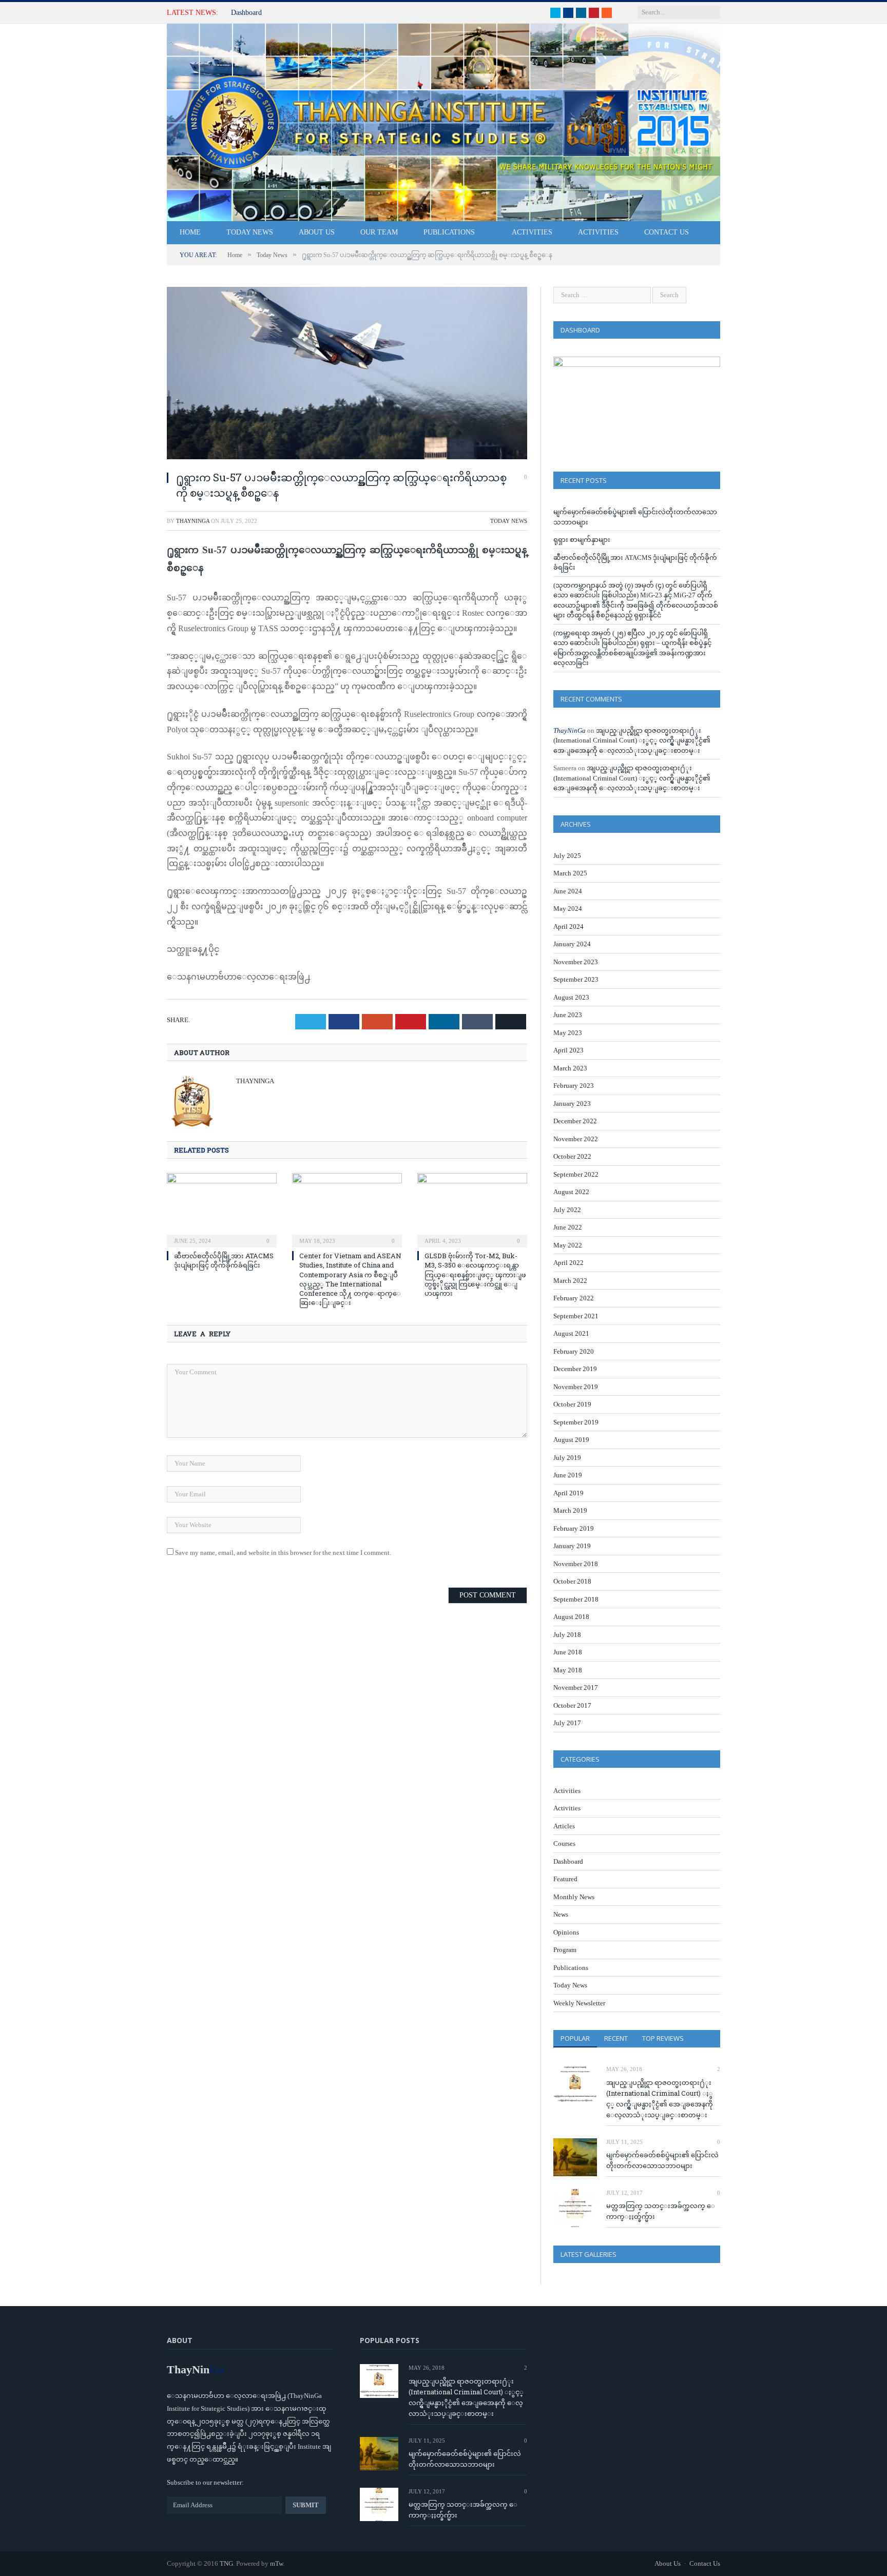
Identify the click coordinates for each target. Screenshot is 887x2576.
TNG (226, 2563)
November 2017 (576, 1687)
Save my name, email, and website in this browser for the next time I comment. (283, 1553)
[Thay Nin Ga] (444, 120)
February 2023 (574, 1086)
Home (190, 232)
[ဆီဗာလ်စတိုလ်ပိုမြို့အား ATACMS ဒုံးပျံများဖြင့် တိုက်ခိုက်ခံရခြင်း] (222, 1209)
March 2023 (570, 1068)
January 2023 (572, 1104)
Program (565, 1950)
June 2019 (568, 1475)
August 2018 (571, 1617)
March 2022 (570, 1281)
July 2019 (567, 1458)
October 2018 (572, 1581)
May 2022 (568, 1245)
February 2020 (574, 1351)
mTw (276, 2563)
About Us (317, 232)
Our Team (379, 232)
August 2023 (571, 997)
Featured (565, 1879)
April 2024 (568, 926)
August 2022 (571, 1192)
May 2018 (568, 1670)
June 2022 (568, 1227)
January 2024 (572, 944)
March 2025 (570, 873)
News (561, 1914)
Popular (575, 2038)
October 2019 (572, 1404)
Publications (449, 232)
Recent (616, 2038)
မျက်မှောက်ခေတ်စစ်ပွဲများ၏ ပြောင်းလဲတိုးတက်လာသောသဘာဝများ (662, 2160)
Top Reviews (663, 2038)
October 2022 (572, 1156)
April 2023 (568, 1050)
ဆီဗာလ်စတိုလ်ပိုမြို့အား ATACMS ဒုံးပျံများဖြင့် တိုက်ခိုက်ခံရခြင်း (224, 1260)
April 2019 (568, 1493)
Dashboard (246, 13)
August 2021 (571, 1333)
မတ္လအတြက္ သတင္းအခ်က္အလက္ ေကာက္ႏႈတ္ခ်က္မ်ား (661, 2211)
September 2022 (576, 1174)
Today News (250, 232)
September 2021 (576, 1316)
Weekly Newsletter (579, 2003)
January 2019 (572, 1546)
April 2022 (568, 1263)
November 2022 (576, 1139)
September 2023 (576, 979)
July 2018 (567, 1635)
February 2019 (574, 1528)
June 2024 (568, 891)
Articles (564, 1826)
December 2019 (575, 1369)
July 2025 (567, 856)
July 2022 (567, 1210)
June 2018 (568, 1652)
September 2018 (576, 1599)
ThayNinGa (193, 521)
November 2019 (576, 1387)
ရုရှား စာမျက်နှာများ (582, 540)
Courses (564, 1843)
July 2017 (567, 1723)
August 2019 (571, 1440)
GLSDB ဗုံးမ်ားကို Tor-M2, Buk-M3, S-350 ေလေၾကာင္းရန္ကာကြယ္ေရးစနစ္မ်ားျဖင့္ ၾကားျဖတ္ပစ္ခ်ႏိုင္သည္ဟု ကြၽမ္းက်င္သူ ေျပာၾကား (475, 1274)
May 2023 (568, 1033)
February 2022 (574, 1298)
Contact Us (667, 232)
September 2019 (576, 1422)
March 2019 (570, 1510)
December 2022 (575, 1121)
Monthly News (574, 1897)
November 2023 (576, 962)
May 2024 (568, 909)
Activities (532, 232)
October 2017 (572, 1705)
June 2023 (568, 1015)
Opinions (566, 1932)
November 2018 (576, 1564)
